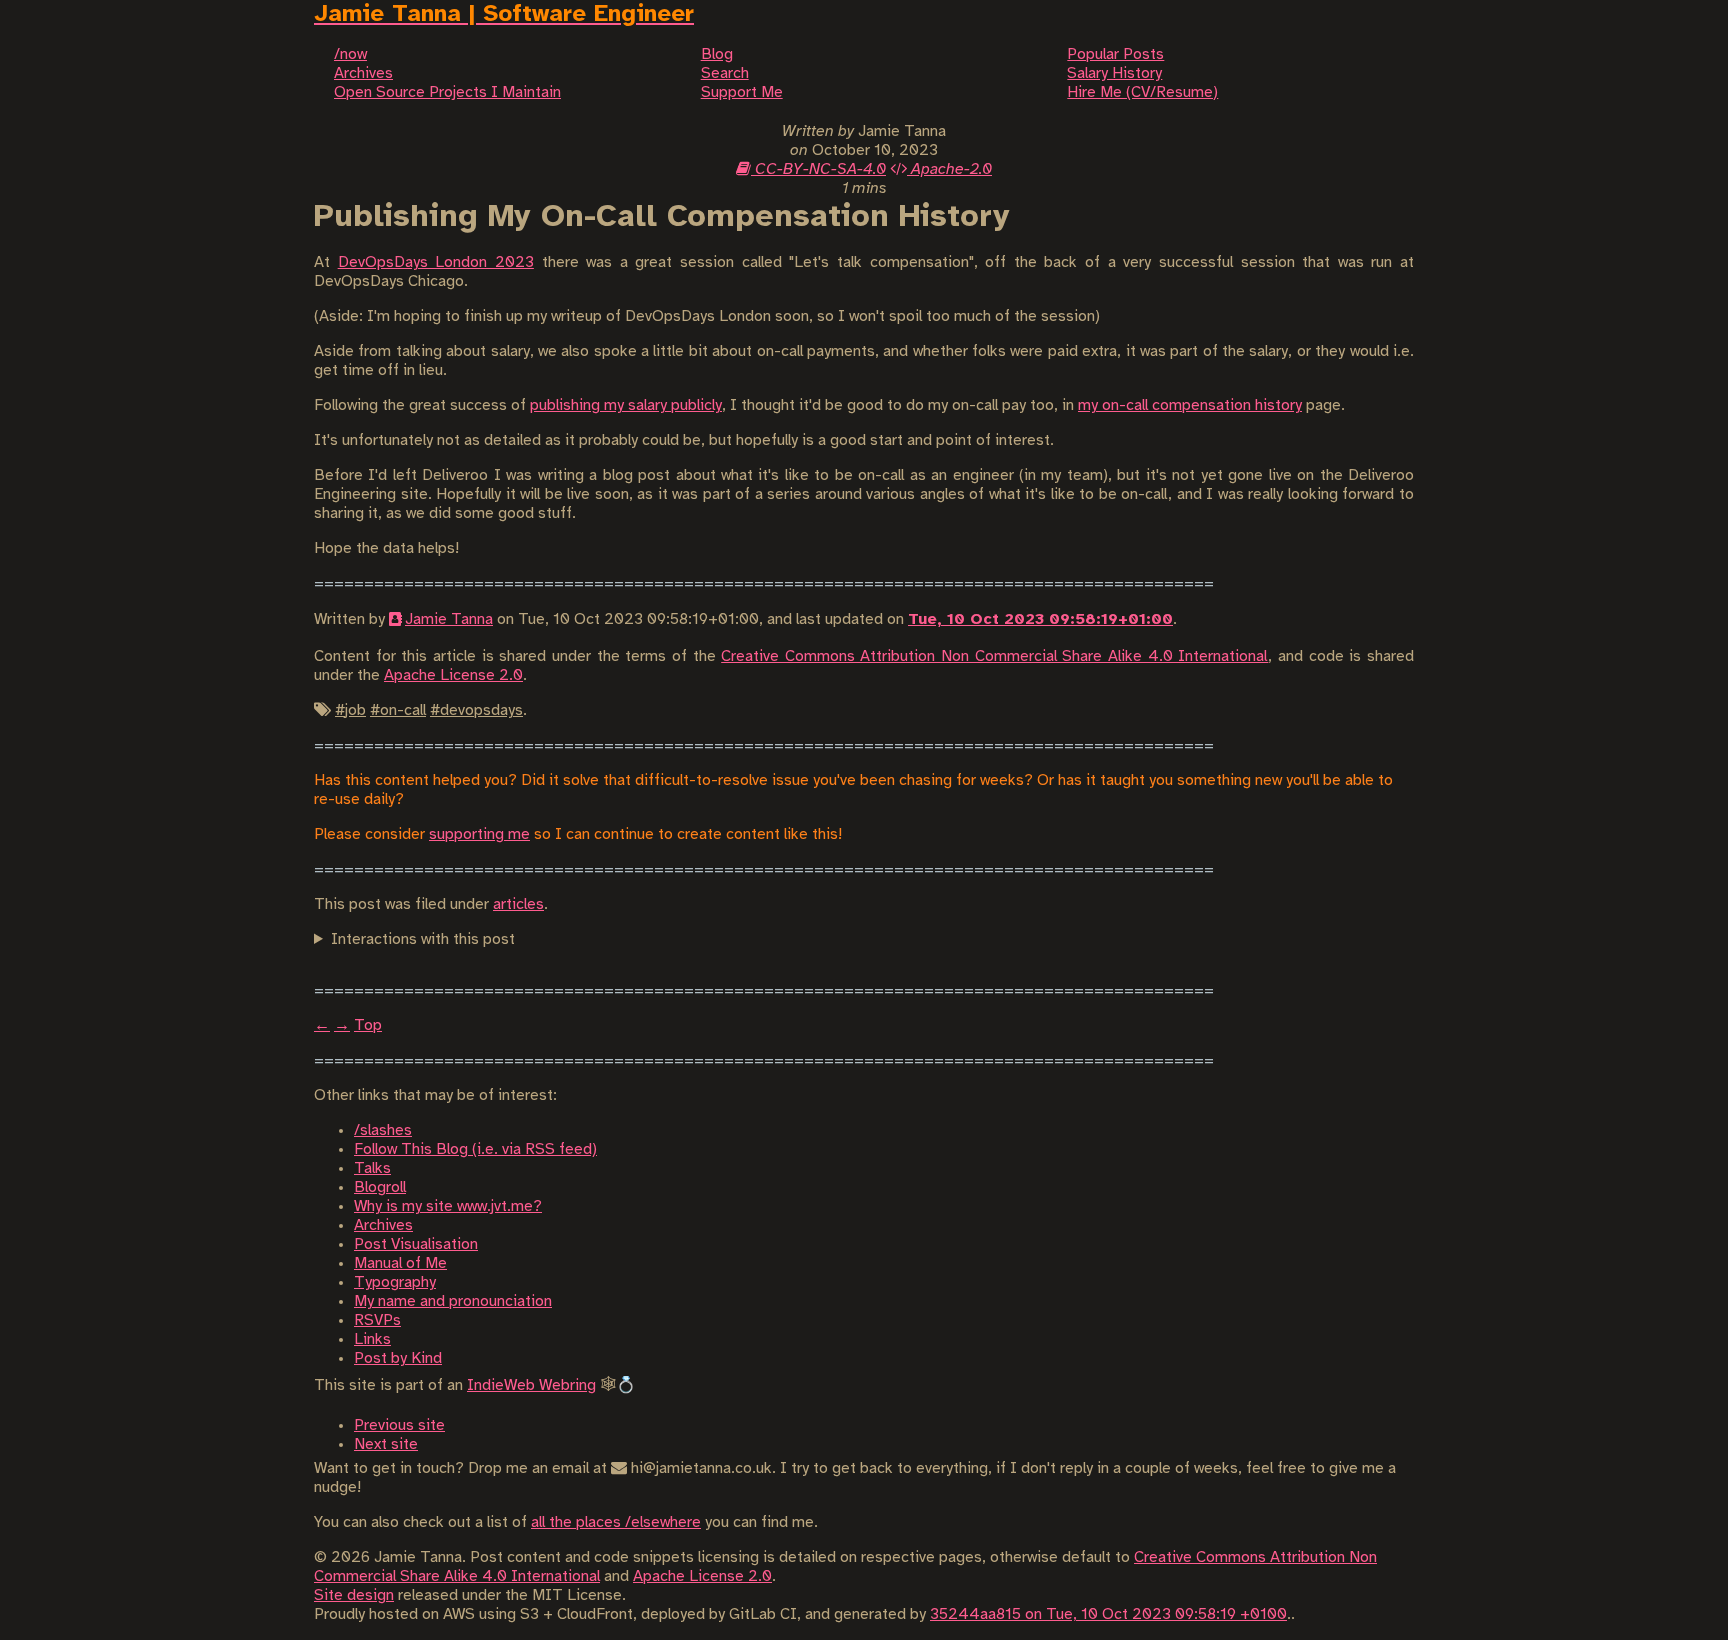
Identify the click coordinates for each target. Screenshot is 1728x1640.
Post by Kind (398, 1358)
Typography (395, 1282)
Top (368, 1025)
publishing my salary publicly (626, 405)
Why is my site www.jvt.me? (448, 1206)
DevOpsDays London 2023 (436, 262)
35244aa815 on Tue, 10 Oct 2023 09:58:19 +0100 (1108, 1614)
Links (372, 1339)
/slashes (383, 1130)
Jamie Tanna (449, 619)
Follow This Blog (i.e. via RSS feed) (475, 1149)
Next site (386, 1444)
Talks (372, 1168)
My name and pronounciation (453, 1301)
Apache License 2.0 (453, 675)
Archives (383, 1225)
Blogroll (380, 1187)
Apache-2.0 (949, 169)
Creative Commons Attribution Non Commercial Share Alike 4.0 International (994, 656)
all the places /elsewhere (616, 1522)
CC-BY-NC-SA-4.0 (818, 169)
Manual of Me (400, 1263)
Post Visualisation (416, 1244)
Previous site (399, 1425)
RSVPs (377, 1320)
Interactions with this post (423, 939)
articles (518, 904)
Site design (354, 1595)
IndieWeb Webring (531, 1385)
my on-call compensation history (1190, 405)
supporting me (479, 834)
